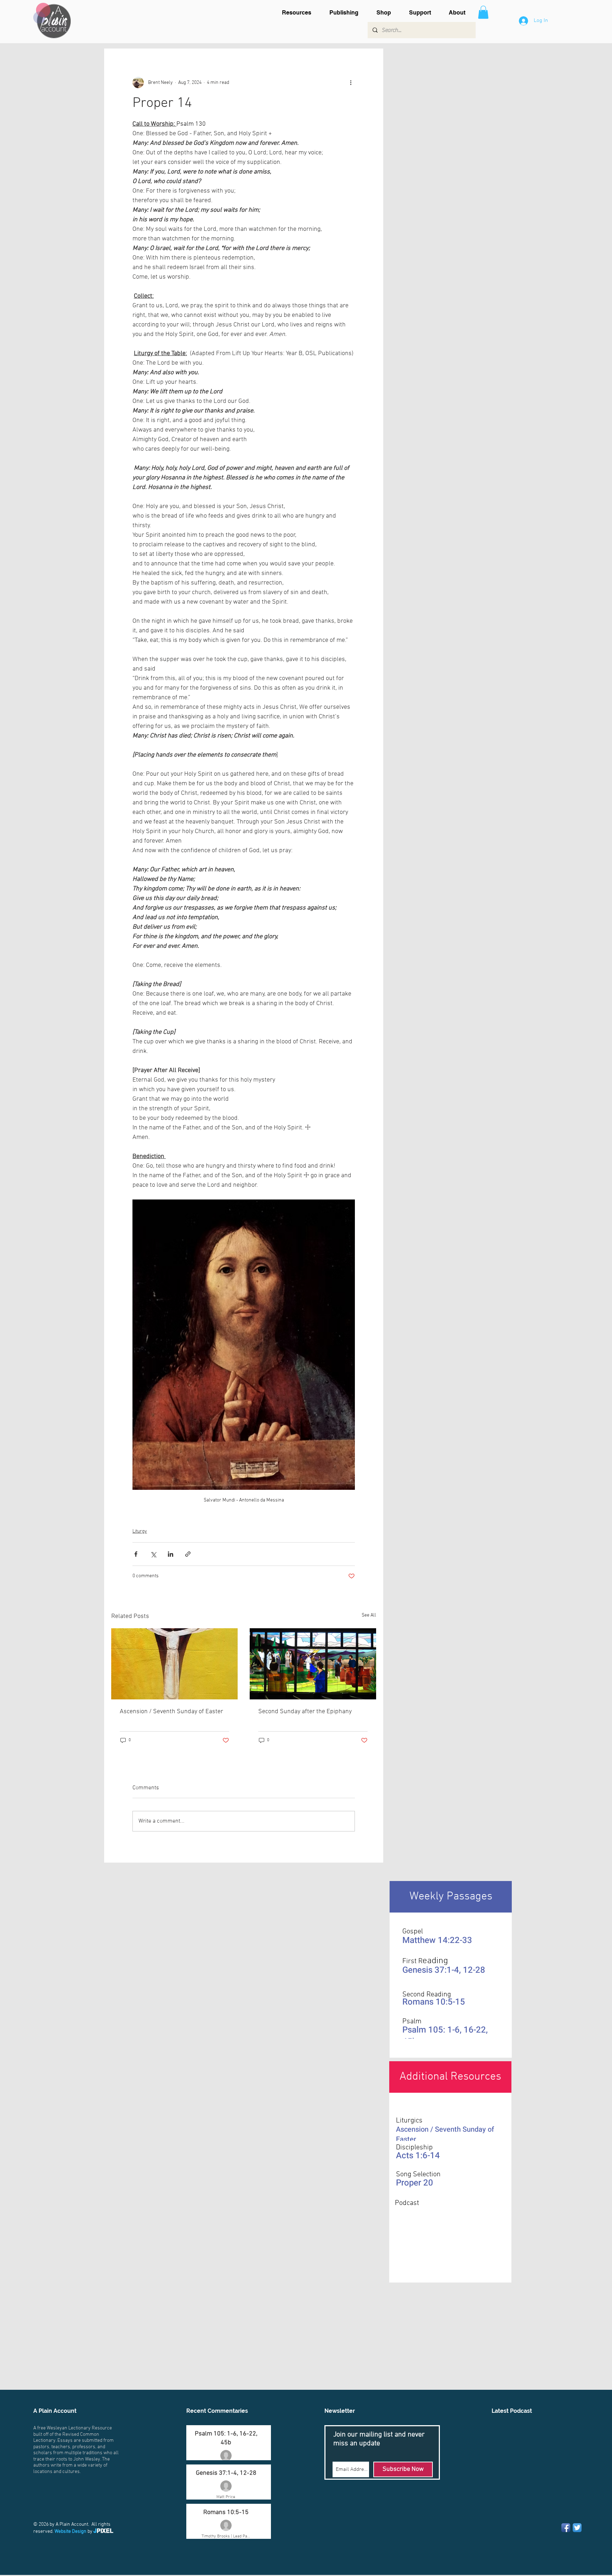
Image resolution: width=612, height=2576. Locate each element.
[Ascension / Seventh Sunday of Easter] (174, 1664)
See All (369, 1615)
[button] (300, 13)
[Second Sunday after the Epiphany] (313, 1664)
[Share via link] (188, 1554)
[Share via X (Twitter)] (153, 1554)
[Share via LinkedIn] (171, 1554)
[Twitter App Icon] (577, 2528)
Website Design (70, 2532)
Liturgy (140, 1531)
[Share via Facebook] (136, 1554)
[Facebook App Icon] (566, 2528)
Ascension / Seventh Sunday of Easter (171, 1712)
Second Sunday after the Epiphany (305, 1712)
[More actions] (351, 82)
